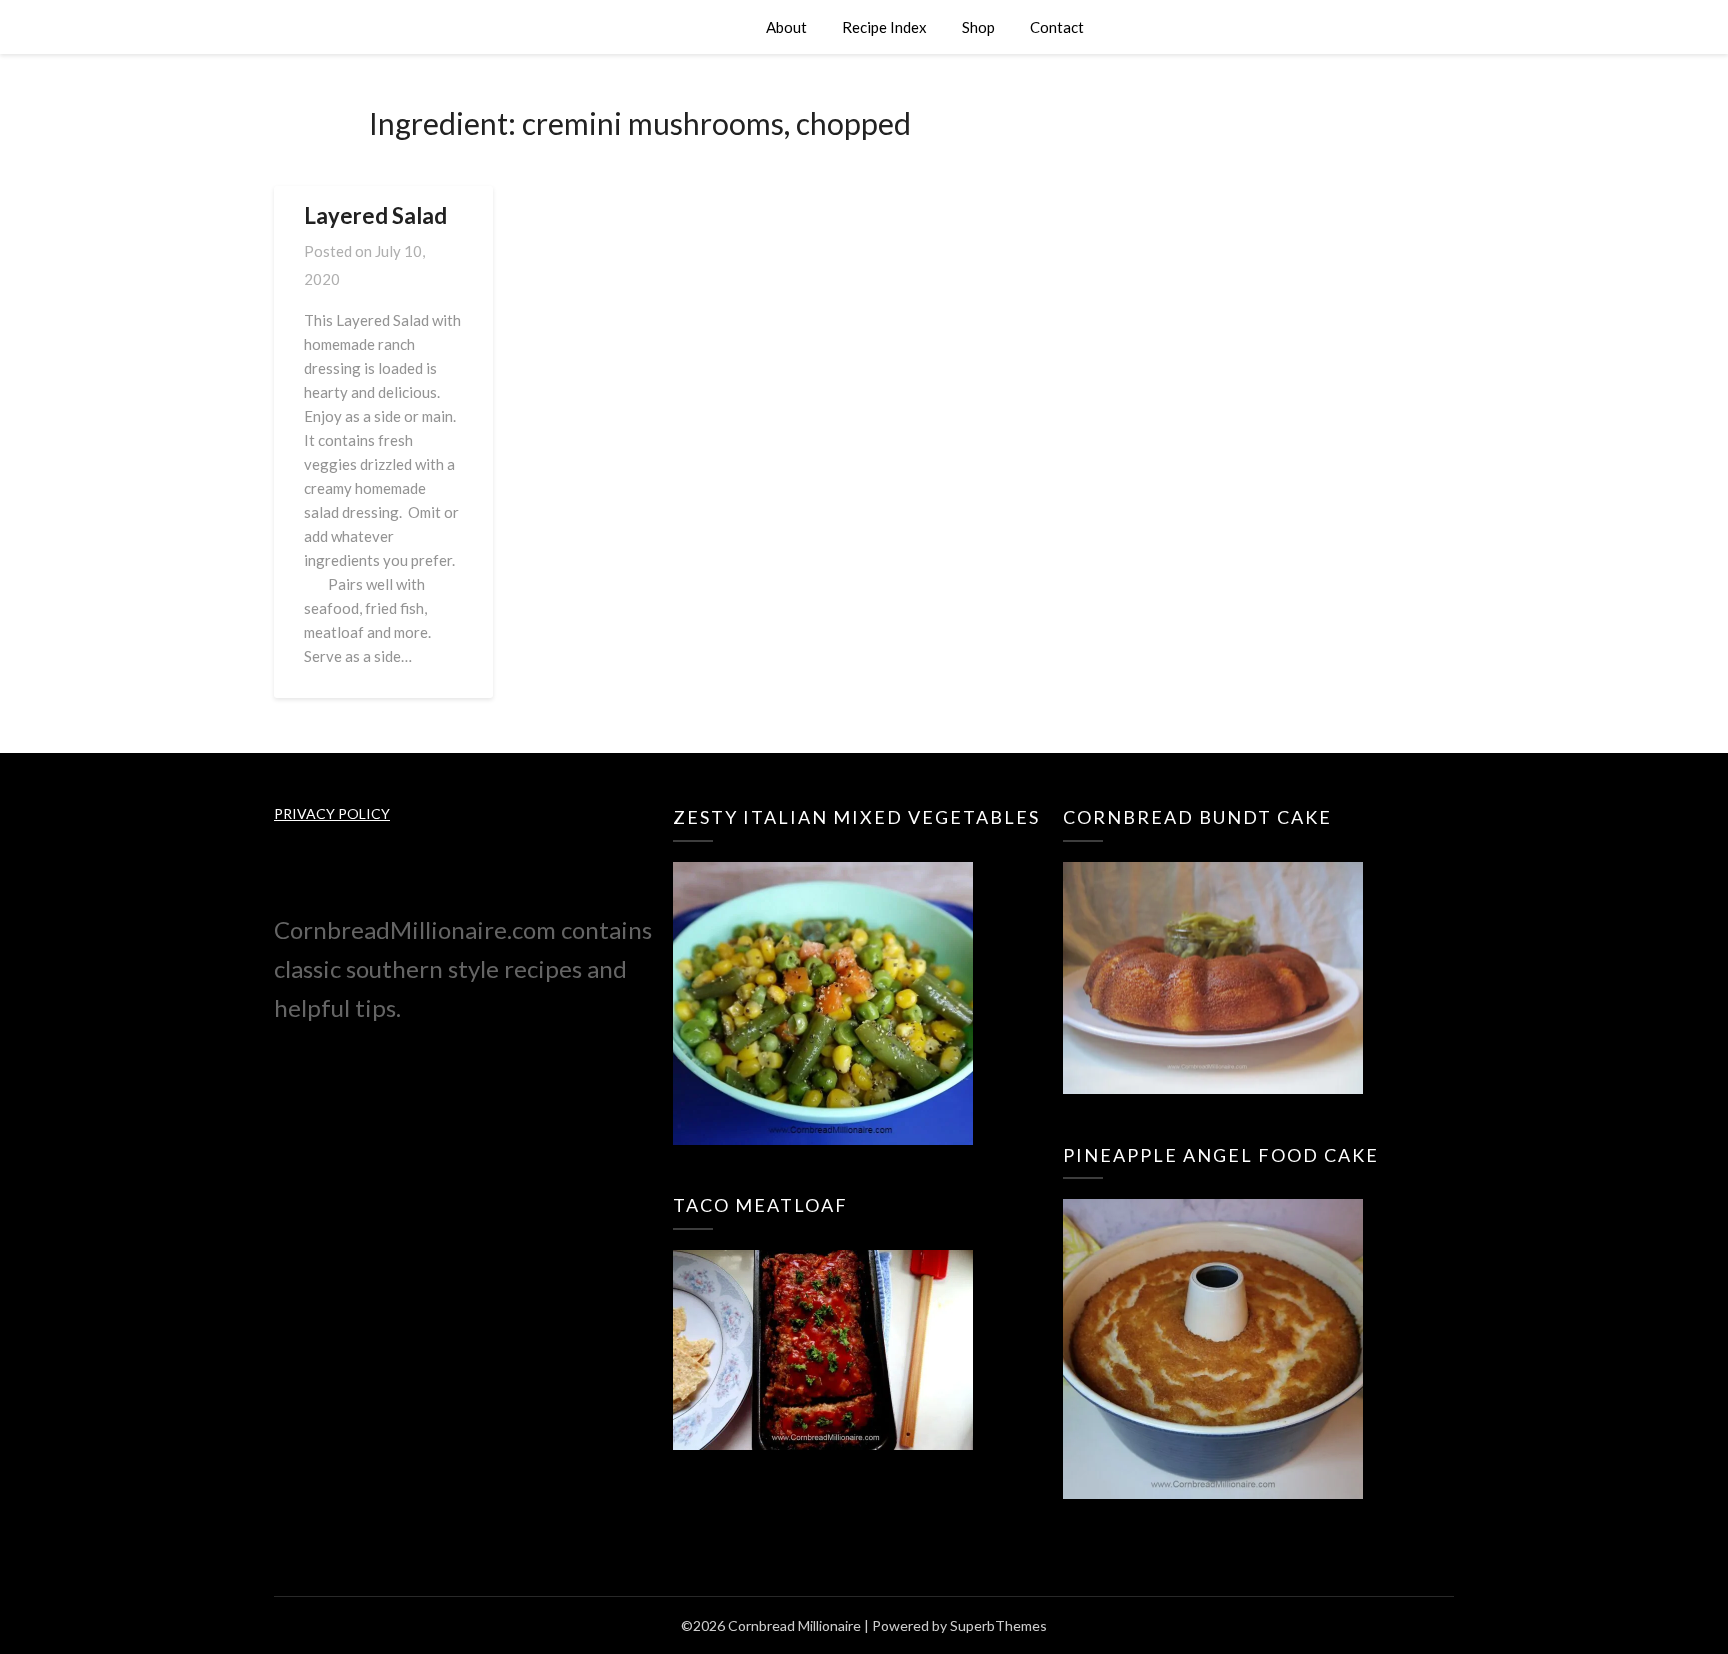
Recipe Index (884, 27)
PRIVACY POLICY (332, 813)
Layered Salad (375, 215)
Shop (978, 27)
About (786, 27)
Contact (1057, 27)
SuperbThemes (998, 1625)
